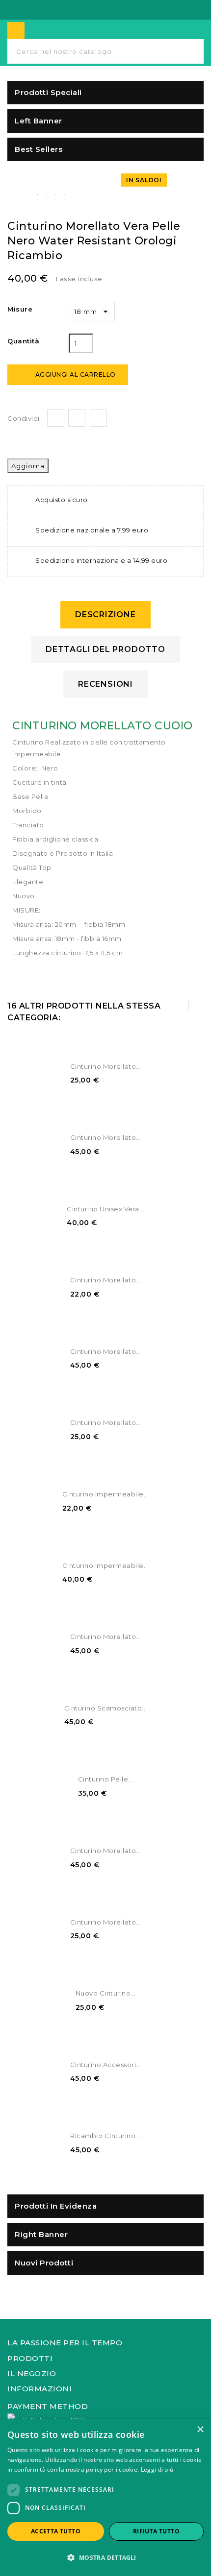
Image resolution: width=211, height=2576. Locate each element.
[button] (105, 2558)
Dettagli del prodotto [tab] (105, 649)
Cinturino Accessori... (106, 2065)
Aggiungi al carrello (68, 375)
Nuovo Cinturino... (106, 1993)
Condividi (56, 418)
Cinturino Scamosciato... (106, 1708)
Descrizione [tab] (105, 614)
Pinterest (98, 418)
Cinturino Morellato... (106, 1066)
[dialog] (105, 2498)
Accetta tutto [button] (56, 2531)
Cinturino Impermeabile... (106, 1494)
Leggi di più (157, 2469)
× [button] (200, 2430)
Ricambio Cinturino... (105, 2136)
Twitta (77, 418)
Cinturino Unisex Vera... (105, 1209)
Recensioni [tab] (105, 684)
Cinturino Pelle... (106, 1779)
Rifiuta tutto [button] (156, 2531)
